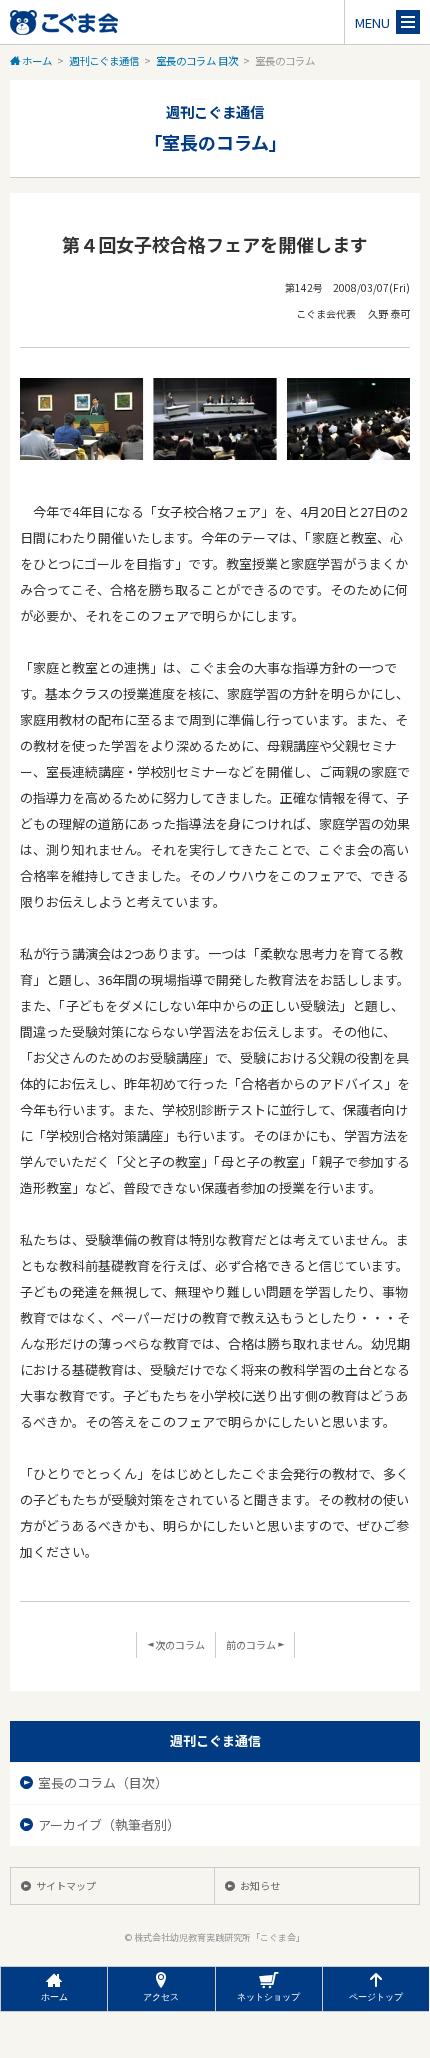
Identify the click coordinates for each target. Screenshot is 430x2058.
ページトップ (376, 1997)
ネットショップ (268, 1997)
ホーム (36, 60)
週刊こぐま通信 (104, 60)
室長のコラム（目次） (104, 1782)
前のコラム (252, 1644)
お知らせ (260, 1885)
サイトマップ (66, 1885)
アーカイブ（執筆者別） (110, 1824)
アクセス (161, 1997)
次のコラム (179, 1644)
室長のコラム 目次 (197, 60)
